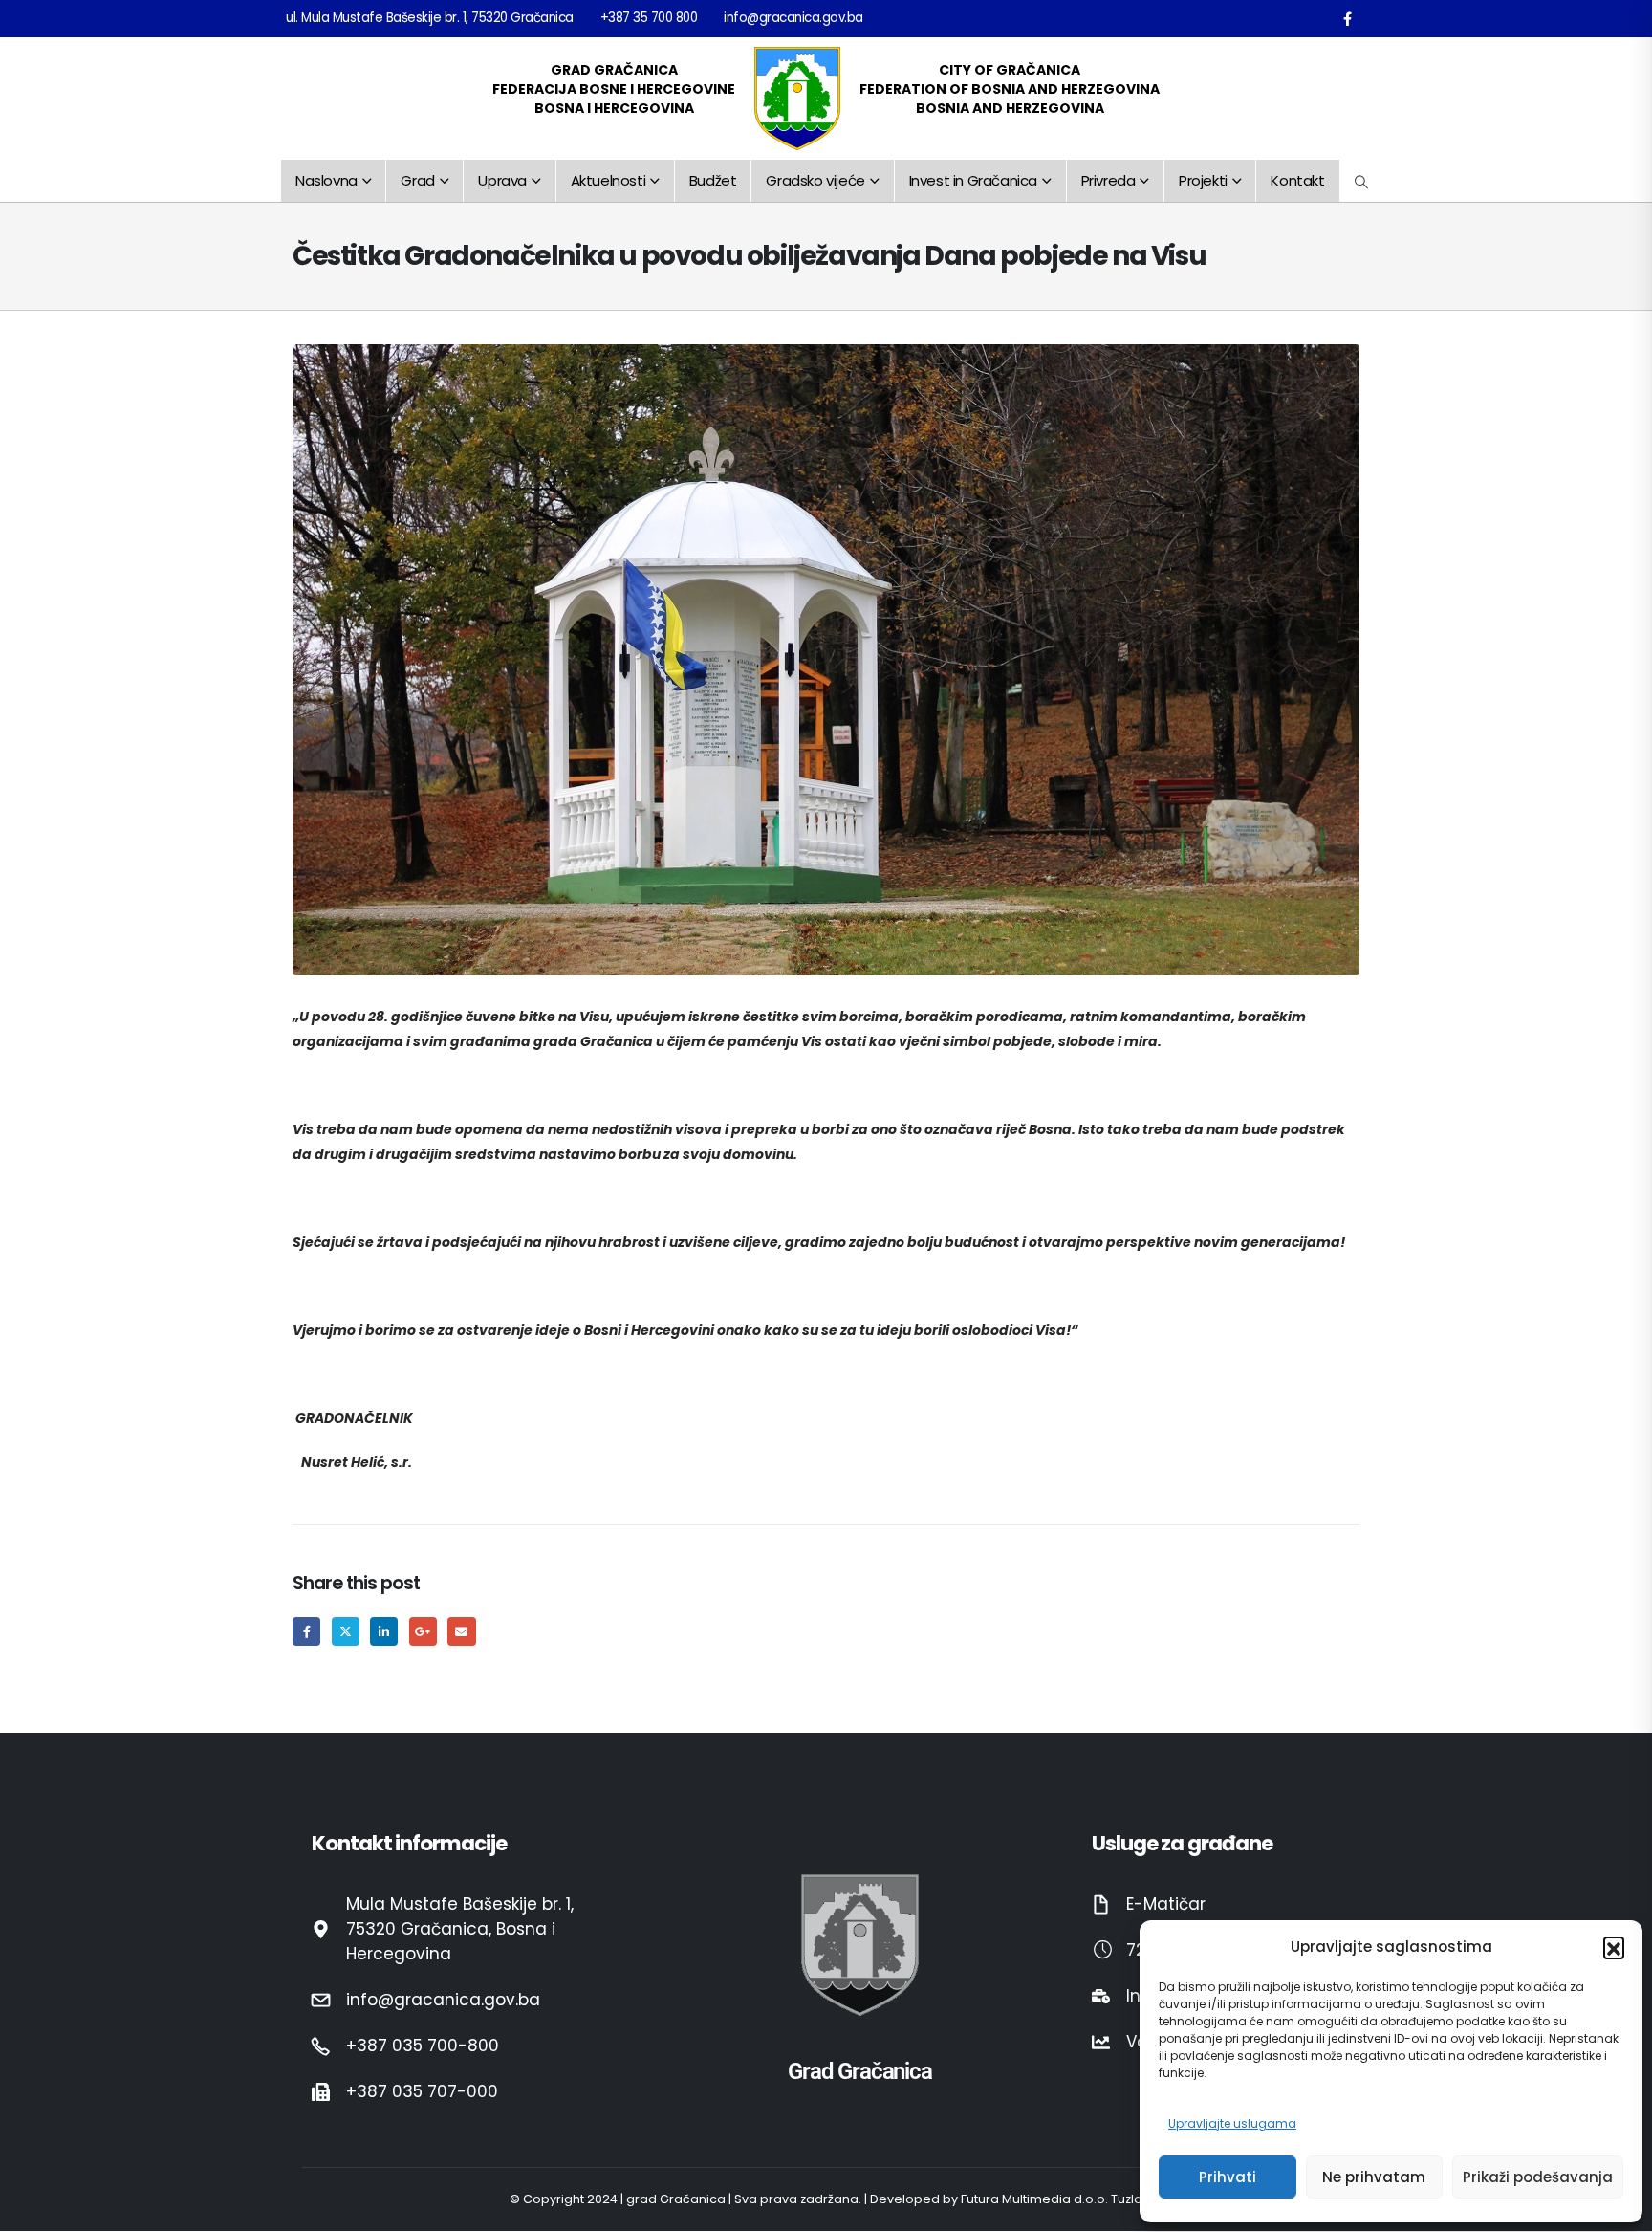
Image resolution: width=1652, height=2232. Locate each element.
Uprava (502, 180)
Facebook (306, 1631)
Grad (417, 180)
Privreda (1109, 180)
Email (461, 1631)
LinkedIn (384, 1631)
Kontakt (1297, 180)
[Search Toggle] (1362, 182)
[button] (1614, 1947)
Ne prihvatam (1374, 2177)
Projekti (1203, 180)
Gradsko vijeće (815, 180)
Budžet (713, 180)
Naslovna (326, 180)
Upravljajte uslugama (1232, 2123)
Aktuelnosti (609, 180)
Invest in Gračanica (973, 180)
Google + (423, 1631)
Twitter (346, 1631)
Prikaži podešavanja (1538, 2177)
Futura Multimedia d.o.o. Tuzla (1052, 2200)
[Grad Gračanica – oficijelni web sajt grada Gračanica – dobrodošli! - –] (797, 98)
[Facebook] (1347, 18)
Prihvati (1228, 2177)
